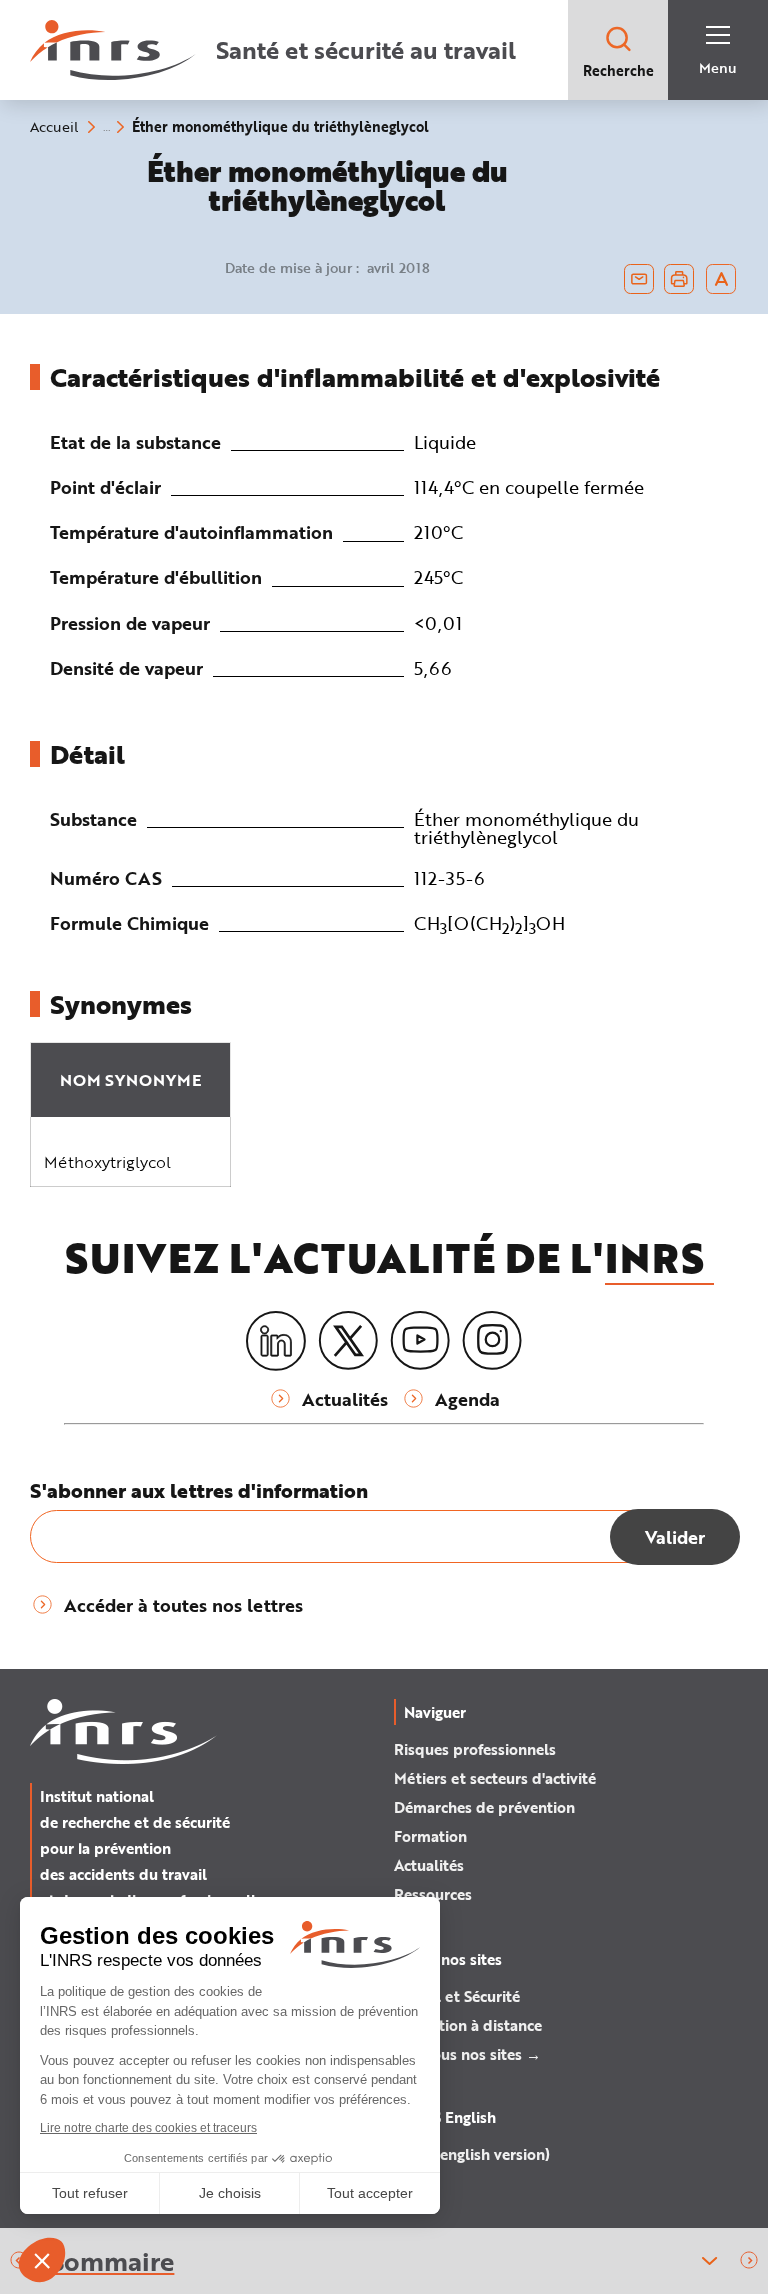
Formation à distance (468, 2025)
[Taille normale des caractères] (721, 279)
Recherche (618, 70)
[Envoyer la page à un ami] (639, 279)
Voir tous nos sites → (467, 2054)
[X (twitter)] (348, 1341)
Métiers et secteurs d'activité (495, 1778)
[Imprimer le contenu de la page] (679, 279)
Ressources (433, 1894)
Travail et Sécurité (457, 1996)
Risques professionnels (475, 1749)
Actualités (429, 1865)
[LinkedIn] (276, 1341)
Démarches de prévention (484, 1807)
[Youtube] (420, 1341)
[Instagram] (492, 1341)
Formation (430, 1836)
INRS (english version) (472, 2154)
